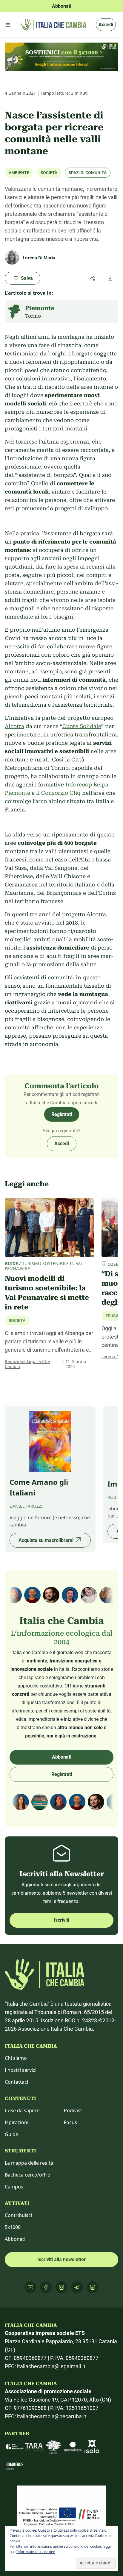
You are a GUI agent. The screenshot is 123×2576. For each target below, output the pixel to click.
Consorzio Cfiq (61, 793)
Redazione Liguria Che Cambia (27, 1364)
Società (49, 173)
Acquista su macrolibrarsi (46, 1540)
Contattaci (16, 2082)
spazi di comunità (88, 173)
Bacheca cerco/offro (28, 2175)
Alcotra (14, 726)
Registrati (62, 1114)
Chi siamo (16, 2058)
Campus (14, 2187)
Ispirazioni (17, 2122)
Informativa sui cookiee (36, 2552)
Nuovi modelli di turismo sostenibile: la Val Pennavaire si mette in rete (47, 1293)
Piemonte (40, 308)
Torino (33, 316)
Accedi (106, 25)
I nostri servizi (21, 2070)
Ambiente (19, 173)
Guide (11, 2134)
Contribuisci (18, 2215)
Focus (70, 2122)
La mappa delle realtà (29, 2163)
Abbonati (62, 1757)
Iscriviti (61, 1920)
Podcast (73, 2110)
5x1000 (13, 2227)
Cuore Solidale (82, 726)
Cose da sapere (22, 2110)
